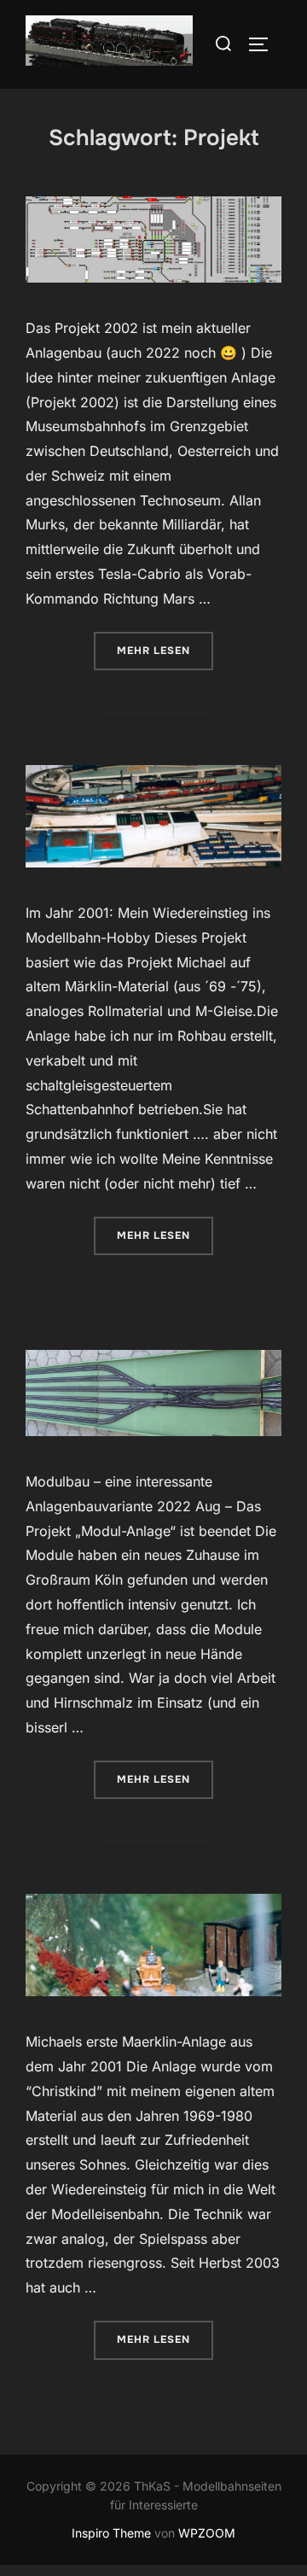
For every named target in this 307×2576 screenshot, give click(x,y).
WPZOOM (207, 2533)
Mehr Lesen (165, 650)
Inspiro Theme (111, 2533)
